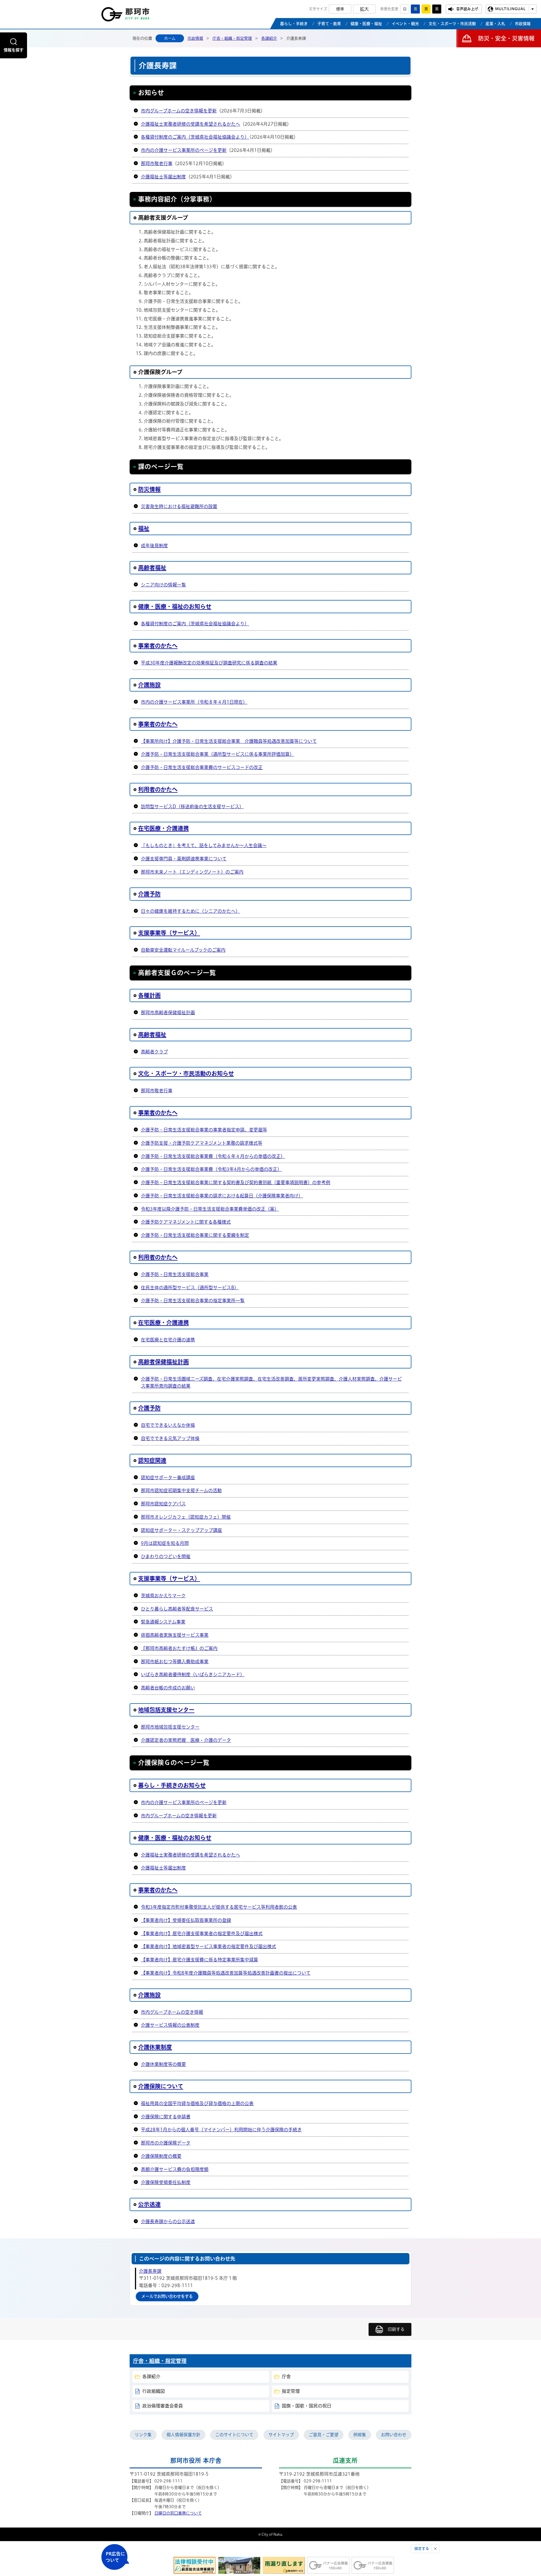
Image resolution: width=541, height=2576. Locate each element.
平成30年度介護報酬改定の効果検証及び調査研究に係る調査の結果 (209, 663)
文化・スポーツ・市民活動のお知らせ (186, 1073)
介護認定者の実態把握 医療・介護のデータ (186, 1740)
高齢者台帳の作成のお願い (168, 1688)
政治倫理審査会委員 (163, 2406)
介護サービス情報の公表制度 (170, 2025)
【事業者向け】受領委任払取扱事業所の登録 (186, 1920)
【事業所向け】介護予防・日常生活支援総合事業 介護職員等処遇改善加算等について (229, 741)
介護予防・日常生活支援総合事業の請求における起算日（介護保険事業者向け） (222, 1196)
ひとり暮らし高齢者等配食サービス (177, 1609)
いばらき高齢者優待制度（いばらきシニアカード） (193, 1674)
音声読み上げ (467, 9)
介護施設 (149, 685)
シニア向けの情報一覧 (163, 585)
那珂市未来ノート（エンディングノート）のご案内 (192, 872)
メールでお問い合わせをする (167, 2296)
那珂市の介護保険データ (166, 2143)
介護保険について (161, 2086)
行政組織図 (154, 2391)
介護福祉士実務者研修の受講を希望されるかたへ (190, 124)
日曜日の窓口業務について (178, 2513)
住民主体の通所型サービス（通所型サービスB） (190, 1288)
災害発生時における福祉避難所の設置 (179, 506)
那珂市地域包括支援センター (170, 1727)
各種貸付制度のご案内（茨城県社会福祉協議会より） (195, 137)
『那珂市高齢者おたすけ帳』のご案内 (179, 1648)
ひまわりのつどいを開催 (166, 1556)
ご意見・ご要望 (324, 2435)
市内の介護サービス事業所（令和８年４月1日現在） (194, 702)
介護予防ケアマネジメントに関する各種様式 (186, 1222)
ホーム (170, 38)
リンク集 (143, 2435)
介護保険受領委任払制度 (166, 2182)
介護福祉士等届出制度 (163, 177)
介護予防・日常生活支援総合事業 (175, 1274)
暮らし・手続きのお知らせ (172, 1785)
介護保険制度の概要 (161, 2156)
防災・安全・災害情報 (506, 38)
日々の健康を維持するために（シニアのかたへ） (190, 911)
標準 (340, 9)
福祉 (144, 528)
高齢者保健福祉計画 (163, 1362)
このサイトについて (234, 2435)
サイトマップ (281, 2435)
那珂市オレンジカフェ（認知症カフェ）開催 (186, 1517)
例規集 (360, 2435)
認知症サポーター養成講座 (168, 1478)
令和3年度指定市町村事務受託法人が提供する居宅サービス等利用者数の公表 (219, 1907)
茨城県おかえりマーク (163, 1596)
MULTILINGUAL (510, 9)
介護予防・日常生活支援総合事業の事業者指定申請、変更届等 (204, 1130)
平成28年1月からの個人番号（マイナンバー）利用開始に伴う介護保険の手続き (221, 2130)
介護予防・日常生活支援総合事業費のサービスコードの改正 (202, 767)
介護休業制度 (155, 2047)
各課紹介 (269, 38)
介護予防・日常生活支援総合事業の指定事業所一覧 (193, 1301)
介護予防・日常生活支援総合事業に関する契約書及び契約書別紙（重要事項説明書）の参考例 (236, 1182)
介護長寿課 (150, 2271)
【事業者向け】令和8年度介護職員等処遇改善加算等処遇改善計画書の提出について (226, 1973)
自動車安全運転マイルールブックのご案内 (183, 950)
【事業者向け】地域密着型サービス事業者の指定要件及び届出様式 (209, 1946)
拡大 (364, 9)
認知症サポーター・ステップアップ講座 (181, 1530)
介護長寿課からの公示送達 (168, 2221)
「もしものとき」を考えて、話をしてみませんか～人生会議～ (204, 845)
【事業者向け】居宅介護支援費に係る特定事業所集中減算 (199, 1960)
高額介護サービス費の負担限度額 (175, 2169)
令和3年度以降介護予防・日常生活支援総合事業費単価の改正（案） (210, 1209)
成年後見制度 (154, 546)
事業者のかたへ (158, 646)
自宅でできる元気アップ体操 (170, 1438)
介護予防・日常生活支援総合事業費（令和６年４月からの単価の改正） (213, 1156)
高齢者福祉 (152, 568)
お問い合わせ (394, 2435)
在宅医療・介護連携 (163, 828)
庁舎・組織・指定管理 (232, 38)
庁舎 (286, 2376)
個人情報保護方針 (183, 2435)
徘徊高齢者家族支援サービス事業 (175, 1635)
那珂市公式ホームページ (125, 16)
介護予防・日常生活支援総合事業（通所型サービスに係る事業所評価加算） (218, 754)
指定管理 (291, 2391)
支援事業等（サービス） (169, 933)
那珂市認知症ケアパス (163, 1504)
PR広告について (115, 2557)
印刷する (396, 2329)
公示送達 (149, 2204)
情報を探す (14, 50)
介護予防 (149, 894)
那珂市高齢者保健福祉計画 (168, 1013)
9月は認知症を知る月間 (165, 1543)
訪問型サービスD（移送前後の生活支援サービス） (192, 807)
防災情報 (149, 489)
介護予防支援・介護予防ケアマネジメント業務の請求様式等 (202, 1143)
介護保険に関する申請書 (166, 2117)
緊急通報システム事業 (163, 1622)
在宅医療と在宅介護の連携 (168, 1340)
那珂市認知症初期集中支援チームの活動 (181, 1490)
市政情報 (195, 38)
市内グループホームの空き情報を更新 (179, 111)
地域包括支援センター (166, 1710)
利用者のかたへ (158, 789)
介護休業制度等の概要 (163, 2064)
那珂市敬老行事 (157, 163)
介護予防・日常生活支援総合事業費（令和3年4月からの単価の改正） (211, 1169)
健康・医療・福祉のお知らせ (175, 606)
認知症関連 (152, 1460)
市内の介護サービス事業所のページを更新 (184, 150)
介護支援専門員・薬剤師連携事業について (184, 859)
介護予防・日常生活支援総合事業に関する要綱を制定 (195, 1235)
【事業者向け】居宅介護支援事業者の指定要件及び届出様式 (202, 1933)
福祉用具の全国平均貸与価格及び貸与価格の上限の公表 (197, 2103)
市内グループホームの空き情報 (172, 2012)
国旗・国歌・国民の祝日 (307, 2406)
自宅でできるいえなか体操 (168, 1425)
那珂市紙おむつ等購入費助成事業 (175, 1662)
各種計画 (149, 995)
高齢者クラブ (154, 1052)
